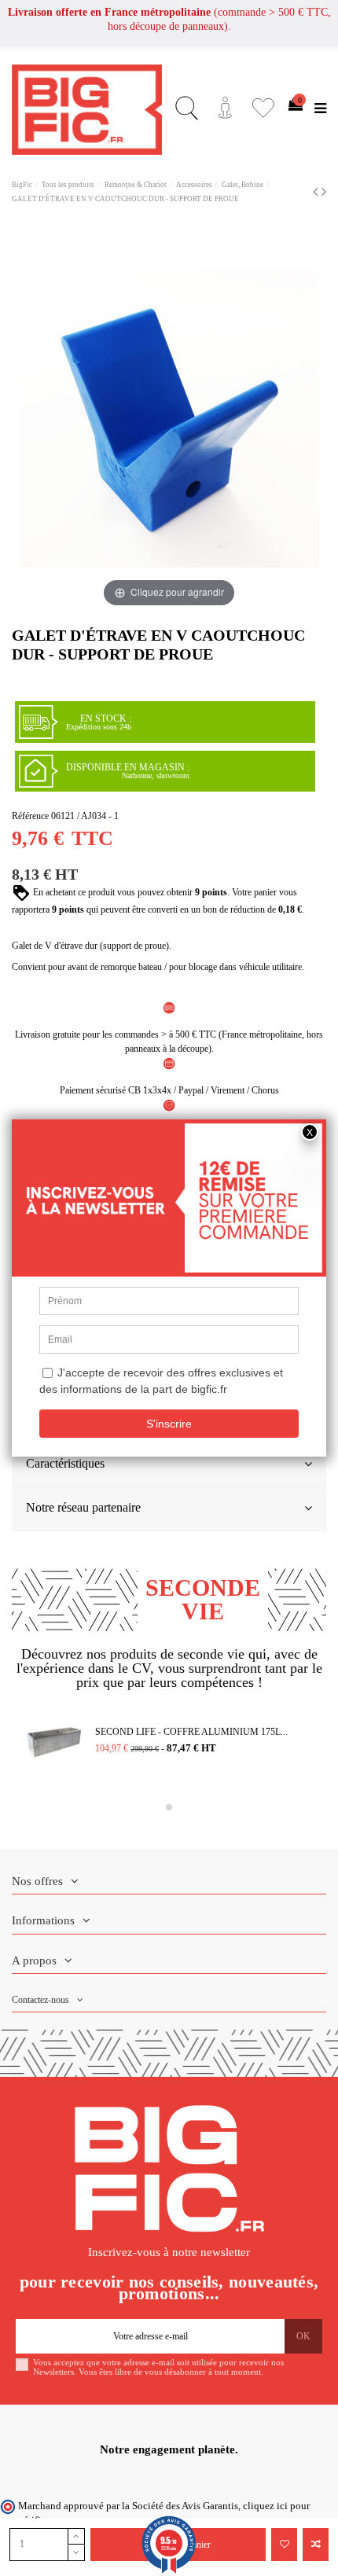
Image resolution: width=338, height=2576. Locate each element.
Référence (30, 816)
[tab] (169, 1464)
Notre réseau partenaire (83, 1507)
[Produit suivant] (324, 192)
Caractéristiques (65, 1463)
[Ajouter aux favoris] (284, 2545)
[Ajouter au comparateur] (316, 2545)
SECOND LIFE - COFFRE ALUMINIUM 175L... (191, 1732)
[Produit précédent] (317, 192)
